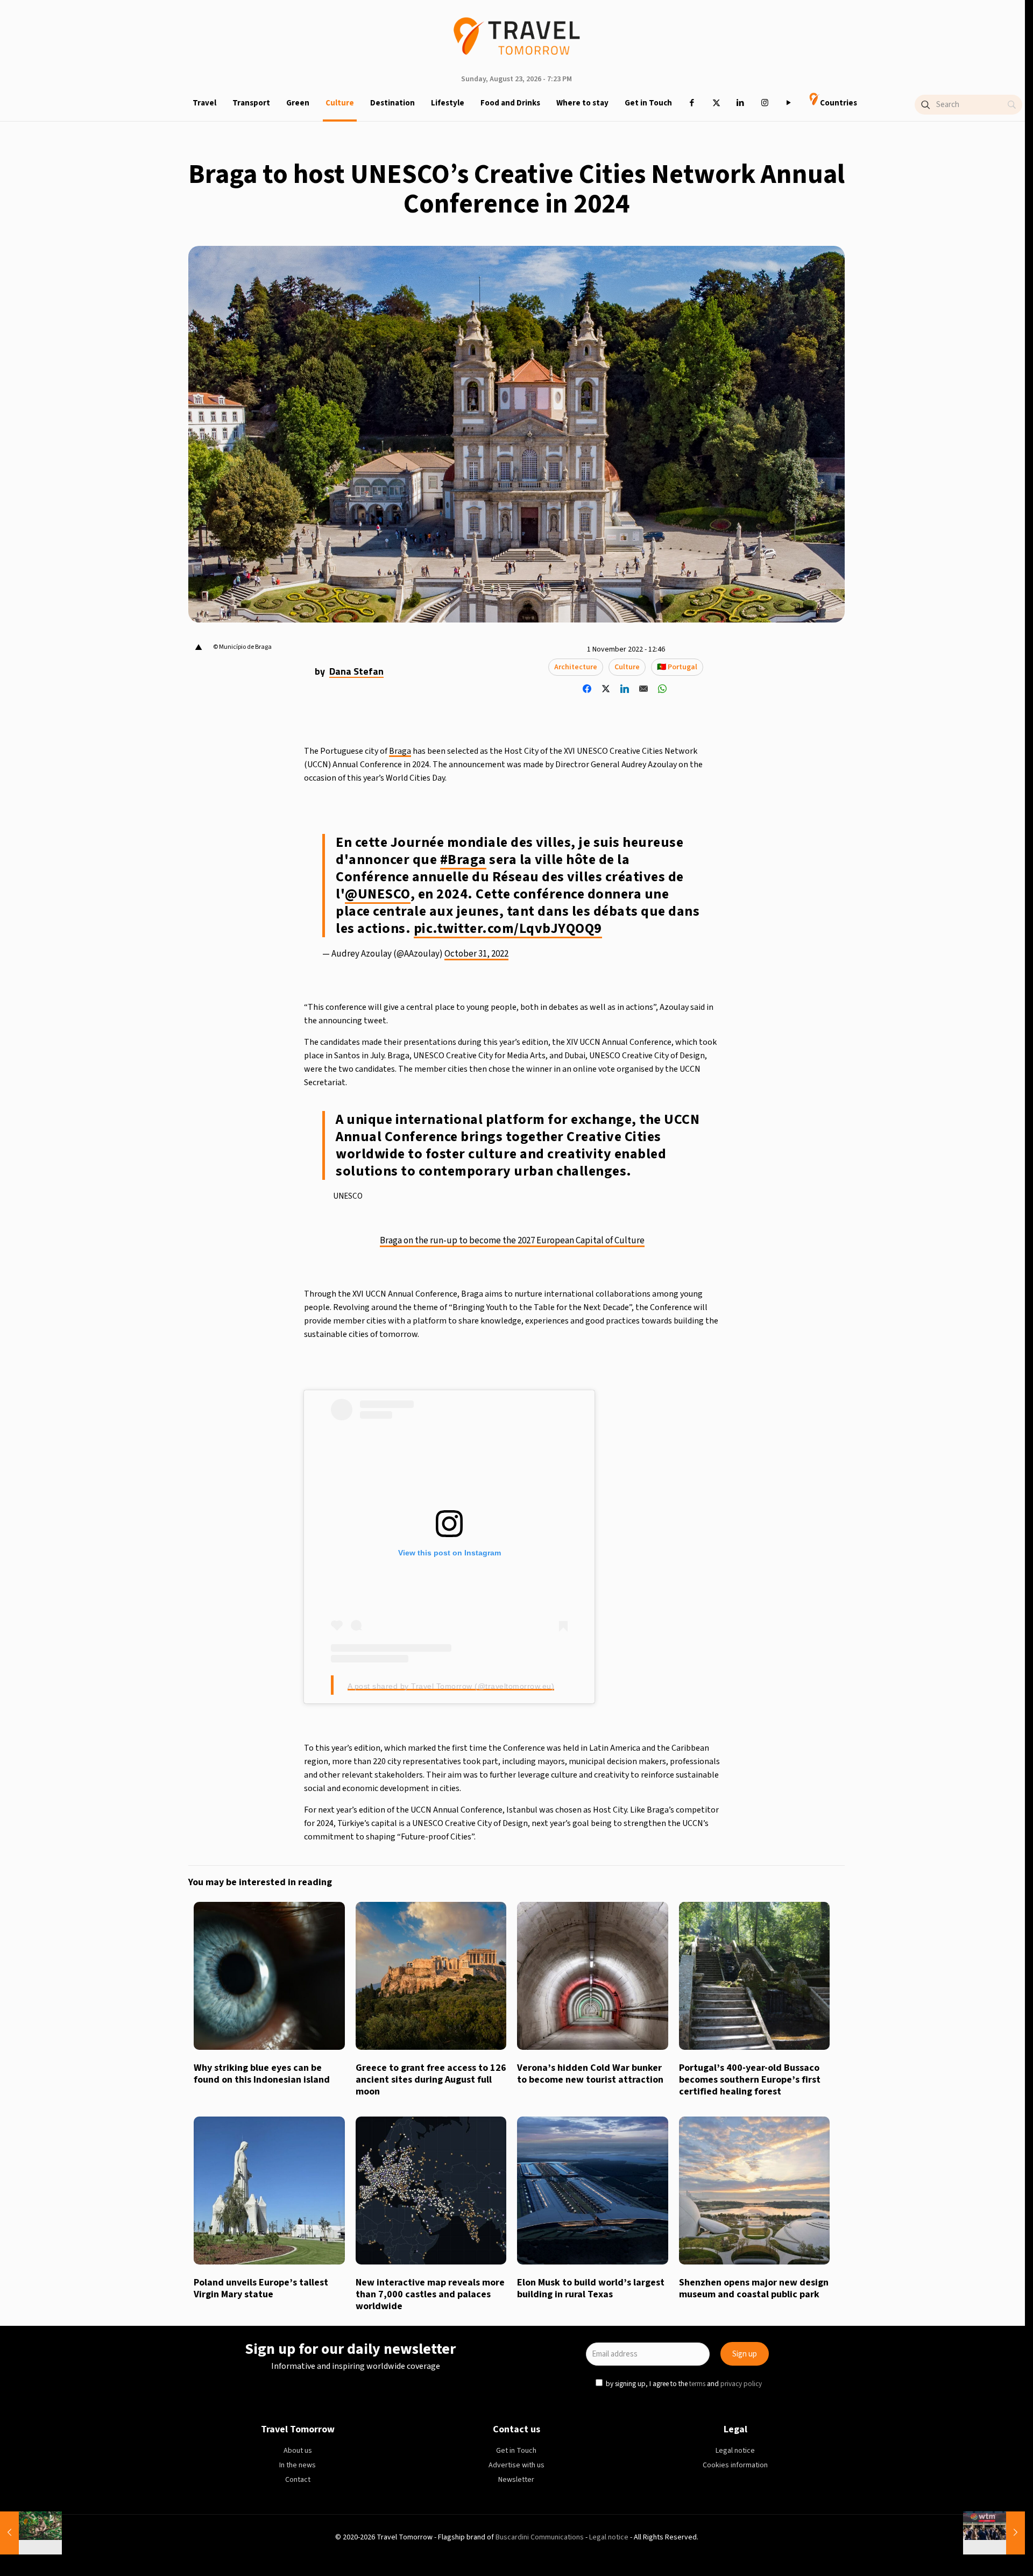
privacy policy (664, 1337)
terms (620, 1337)
